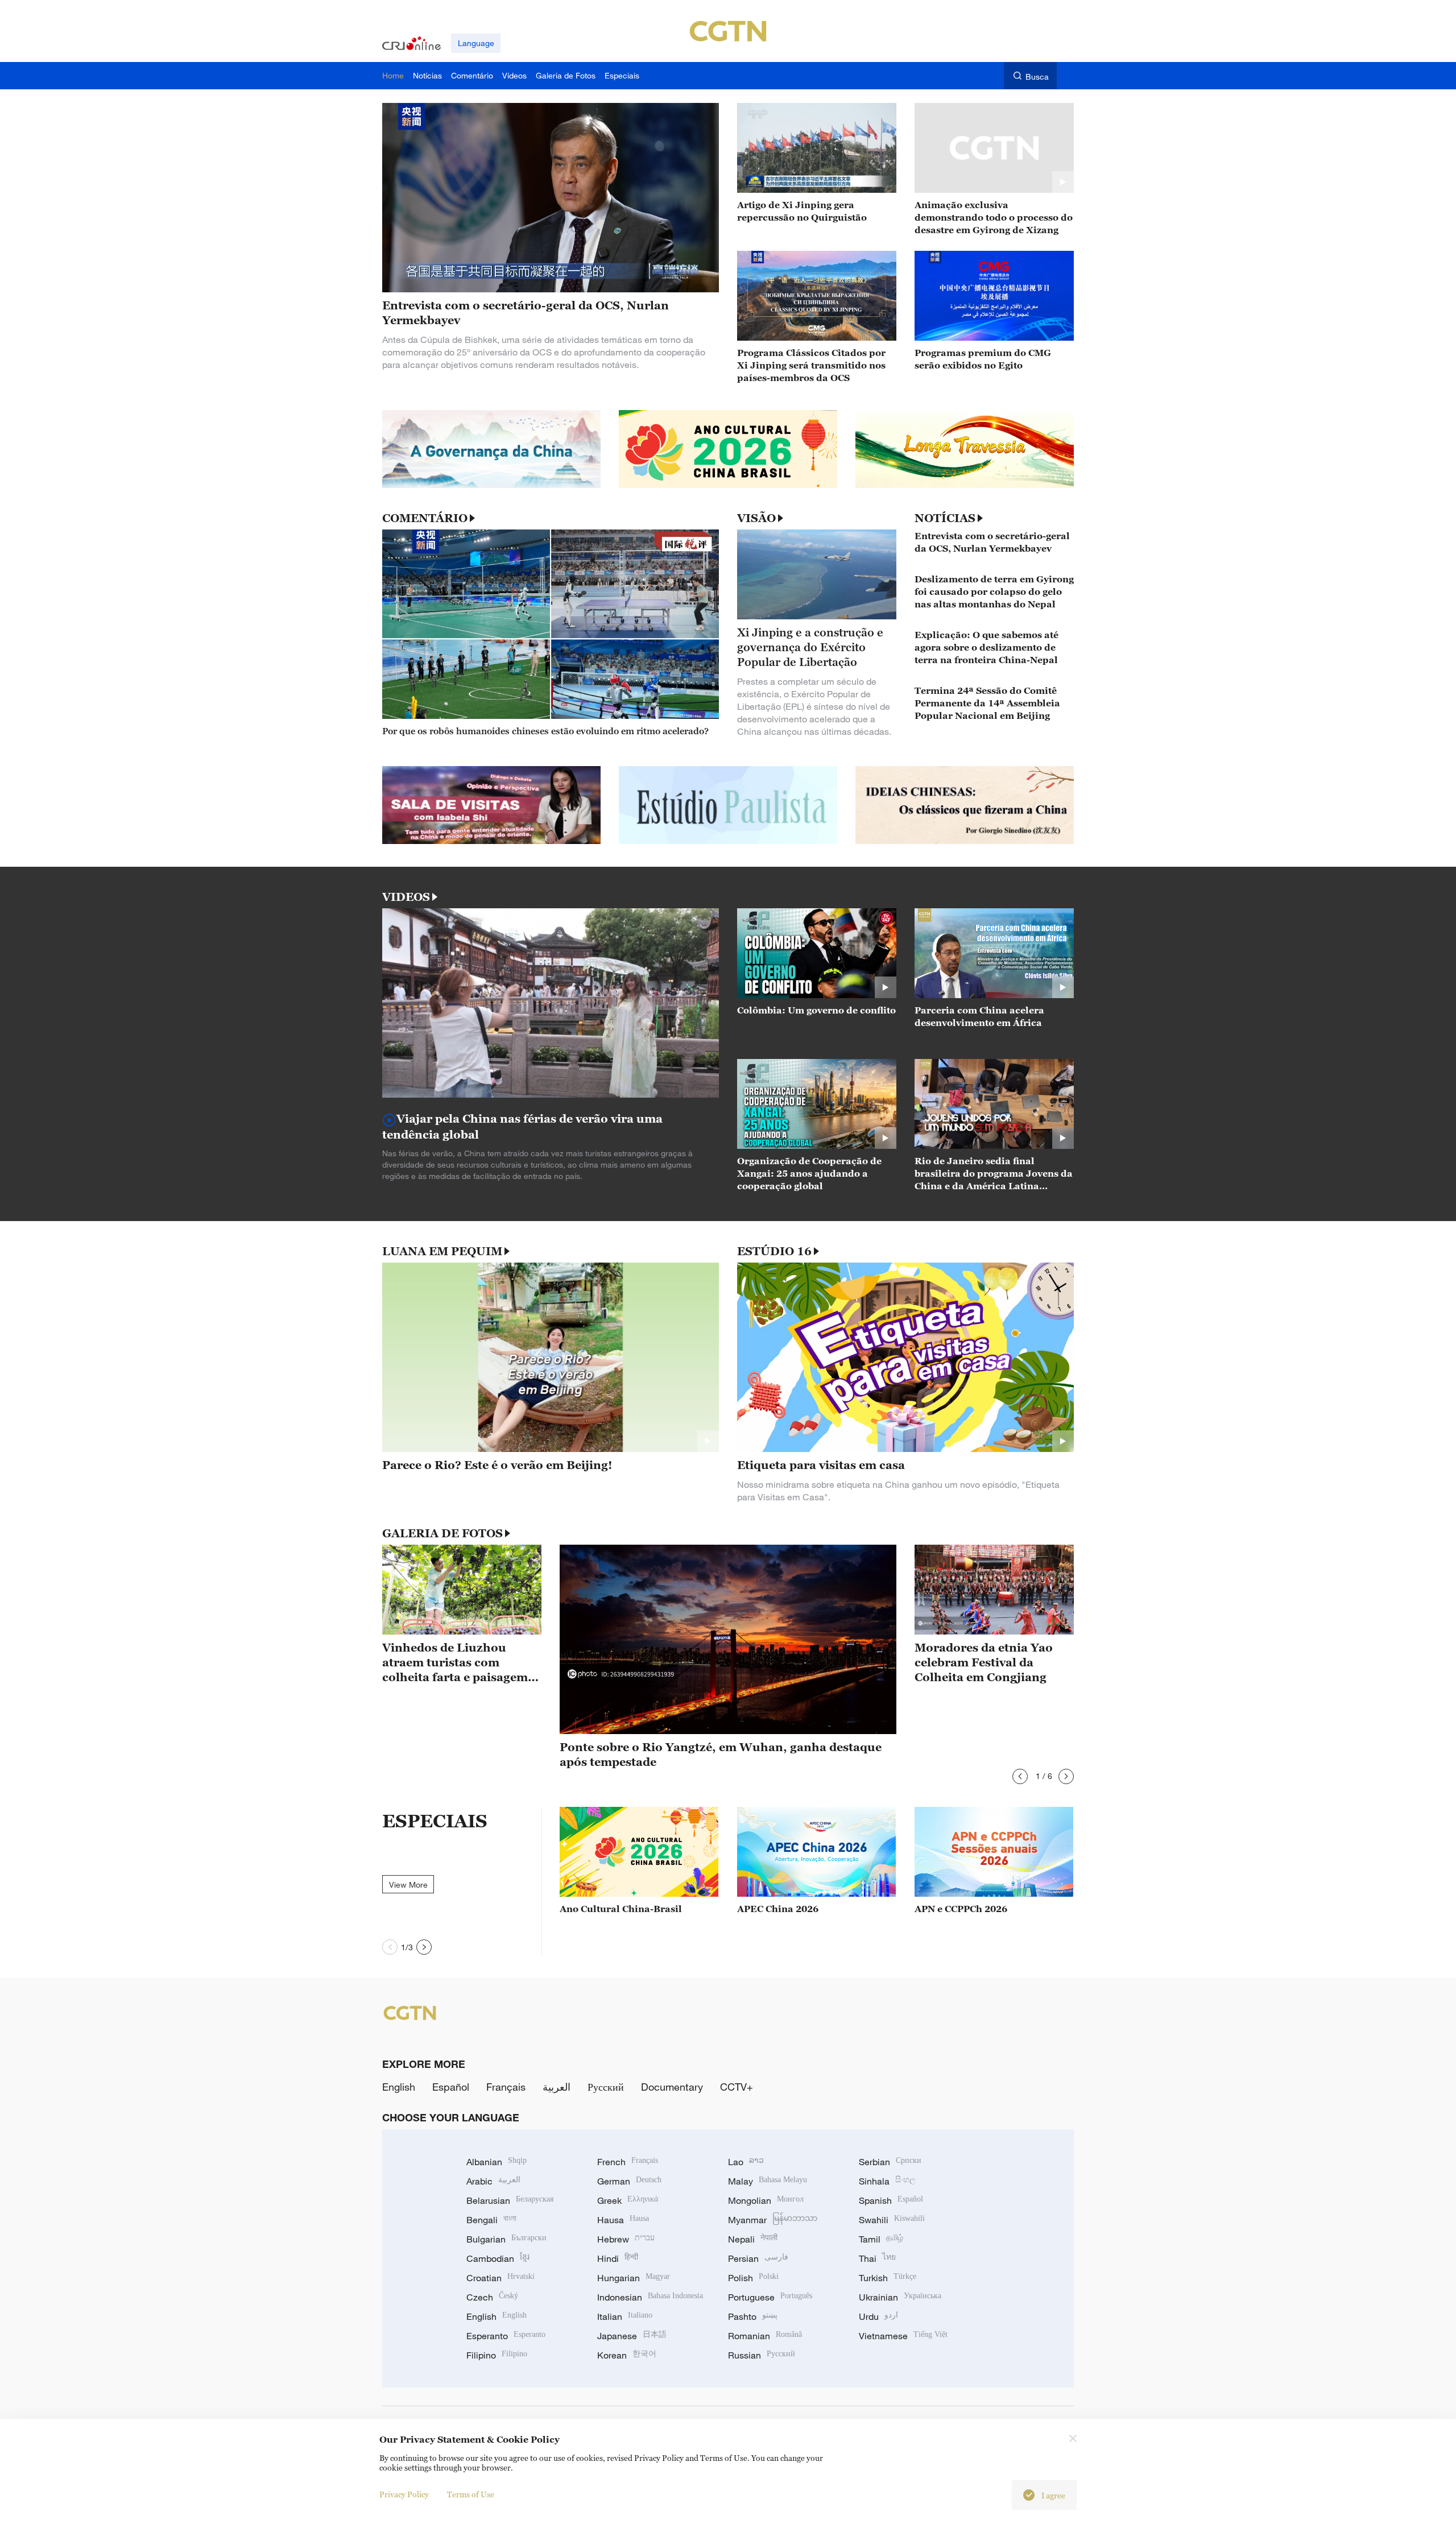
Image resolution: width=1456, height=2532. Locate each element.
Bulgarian (506, 2239)
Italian (625, 2316)
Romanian (765, 2336)
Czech (492, 2297)
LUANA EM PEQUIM (442, 1251)
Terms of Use (471, 2494)
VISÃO (756, 518)
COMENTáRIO (425, 518)
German (629, 2181)
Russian (762, 2355)
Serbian (890, 2162)
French (628, 2162)
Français (506, 2087)
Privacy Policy (404, 2494)
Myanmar (773, 2220)
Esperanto (506, 2336)
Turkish (888, 2278)
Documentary (672, 2087)
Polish (753, 2278)
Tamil (881, 2239)
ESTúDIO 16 (774, 1251)
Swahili (892, 2220)
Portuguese (770, 2297)
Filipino (497, 2355)
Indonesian (650, 2297)
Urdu (878, 2316)
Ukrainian (900, 2297)
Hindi (618, 2258)
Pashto (753, 2316)
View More (408, 1884)
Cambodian (498, 2258)
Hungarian (634, 2278)
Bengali (491, 2220)
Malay (768, 2181)
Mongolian (766, 2200)
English (399, 2087)
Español (451, 2087)
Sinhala (887, 2181)
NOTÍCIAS (945, 518)
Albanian (497, 2162)
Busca (1037, 76)
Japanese (632, 2336)
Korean (627, 2355)
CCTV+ (737, 2087)
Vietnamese (903, 2336)
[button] (1020, 1776)
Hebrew (626, 2239)
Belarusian (510, 2200)
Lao (746, 2162)
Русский (606, 2087)
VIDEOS (406, 897)
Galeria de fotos (442, 1533)
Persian (758, 2258)
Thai (877, 2258)
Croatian (500, 2278)
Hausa (623, 2220)
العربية (557, 2087)
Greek (628, 2200)
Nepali (753, 2239)
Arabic (493, 2181)
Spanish (891, 2200)
